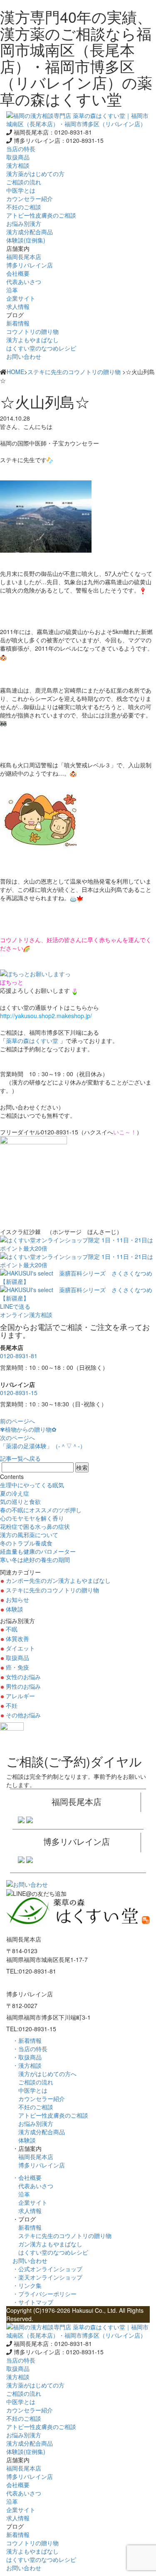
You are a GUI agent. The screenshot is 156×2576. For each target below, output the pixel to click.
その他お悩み (23, 1715)
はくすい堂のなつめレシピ (50, 2252)
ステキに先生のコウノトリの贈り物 (74, 372)
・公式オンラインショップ (47, 2269)
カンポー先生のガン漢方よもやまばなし (58, 1580)
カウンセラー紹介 (39, 2099)
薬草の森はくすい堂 (32, 1041)
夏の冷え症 (15, 1493)
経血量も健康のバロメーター (38, 1551)
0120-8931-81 (19, 1356)
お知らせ (17, 1599)
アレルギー (20, 1696)
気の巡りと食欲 (20, 1501)
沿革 (21, 2194)
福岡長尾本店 (33, 2157)
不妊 (12, 1705)
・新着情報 (27, 2040)
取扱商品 (18, 157)
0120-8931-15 (19, 1393)
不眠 (12, 1629)
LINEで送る (15, 1306)
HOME (15, 372)
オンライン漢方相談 (26, 1315)
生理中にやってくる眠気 (32, 1485)
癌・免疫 (17, 1667)
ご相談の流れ (33, 2082)
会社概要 (18, 273)
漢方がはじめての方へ (45, 2074)
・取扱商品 (27, 2057)
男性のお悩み (23, 1686)
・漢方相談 (27, 2065)
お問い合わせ (24, 356)
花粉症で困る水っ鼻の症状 (35, 1526)
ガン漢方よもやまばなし (47, 2244)
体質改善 (17, 1638)
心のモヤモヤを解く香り (32, 1518)
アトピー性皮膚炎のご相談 (50, 2115)
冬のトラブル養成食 (26, 1543)
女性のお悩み (23, 1677)
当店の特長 (21, 149)
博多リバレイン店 (39, 2165)
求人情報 (27, 2211)
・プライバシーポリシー (45, 2294)
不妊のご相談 (33, 2107)
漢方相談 (18, 165)
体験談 (15, 1609)
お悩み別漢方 (33, 2123)
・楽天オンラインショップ (47, 2277)
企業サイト (30, 2202)
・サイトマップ (33, 2302)
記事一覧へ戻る (20, 1458)
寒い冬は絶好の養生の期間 (35, 1560)
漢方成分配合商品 (39, 2132)
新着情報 (27, 2227)
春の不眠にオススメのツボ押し (41, 1510)
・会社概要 (27, 2177)
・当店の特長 (30, 2049)
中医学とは (30, 2090)
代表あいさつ (33, 2186)
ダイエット (20, 1648)
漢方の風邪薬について (29, 1535)
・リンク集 (27, 2285)
